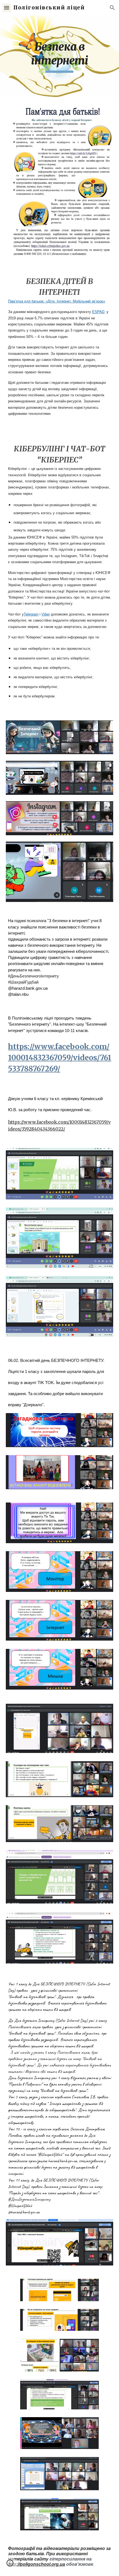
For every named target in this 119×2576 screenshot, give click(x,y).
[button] (7, 8)
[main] (60, 56)
